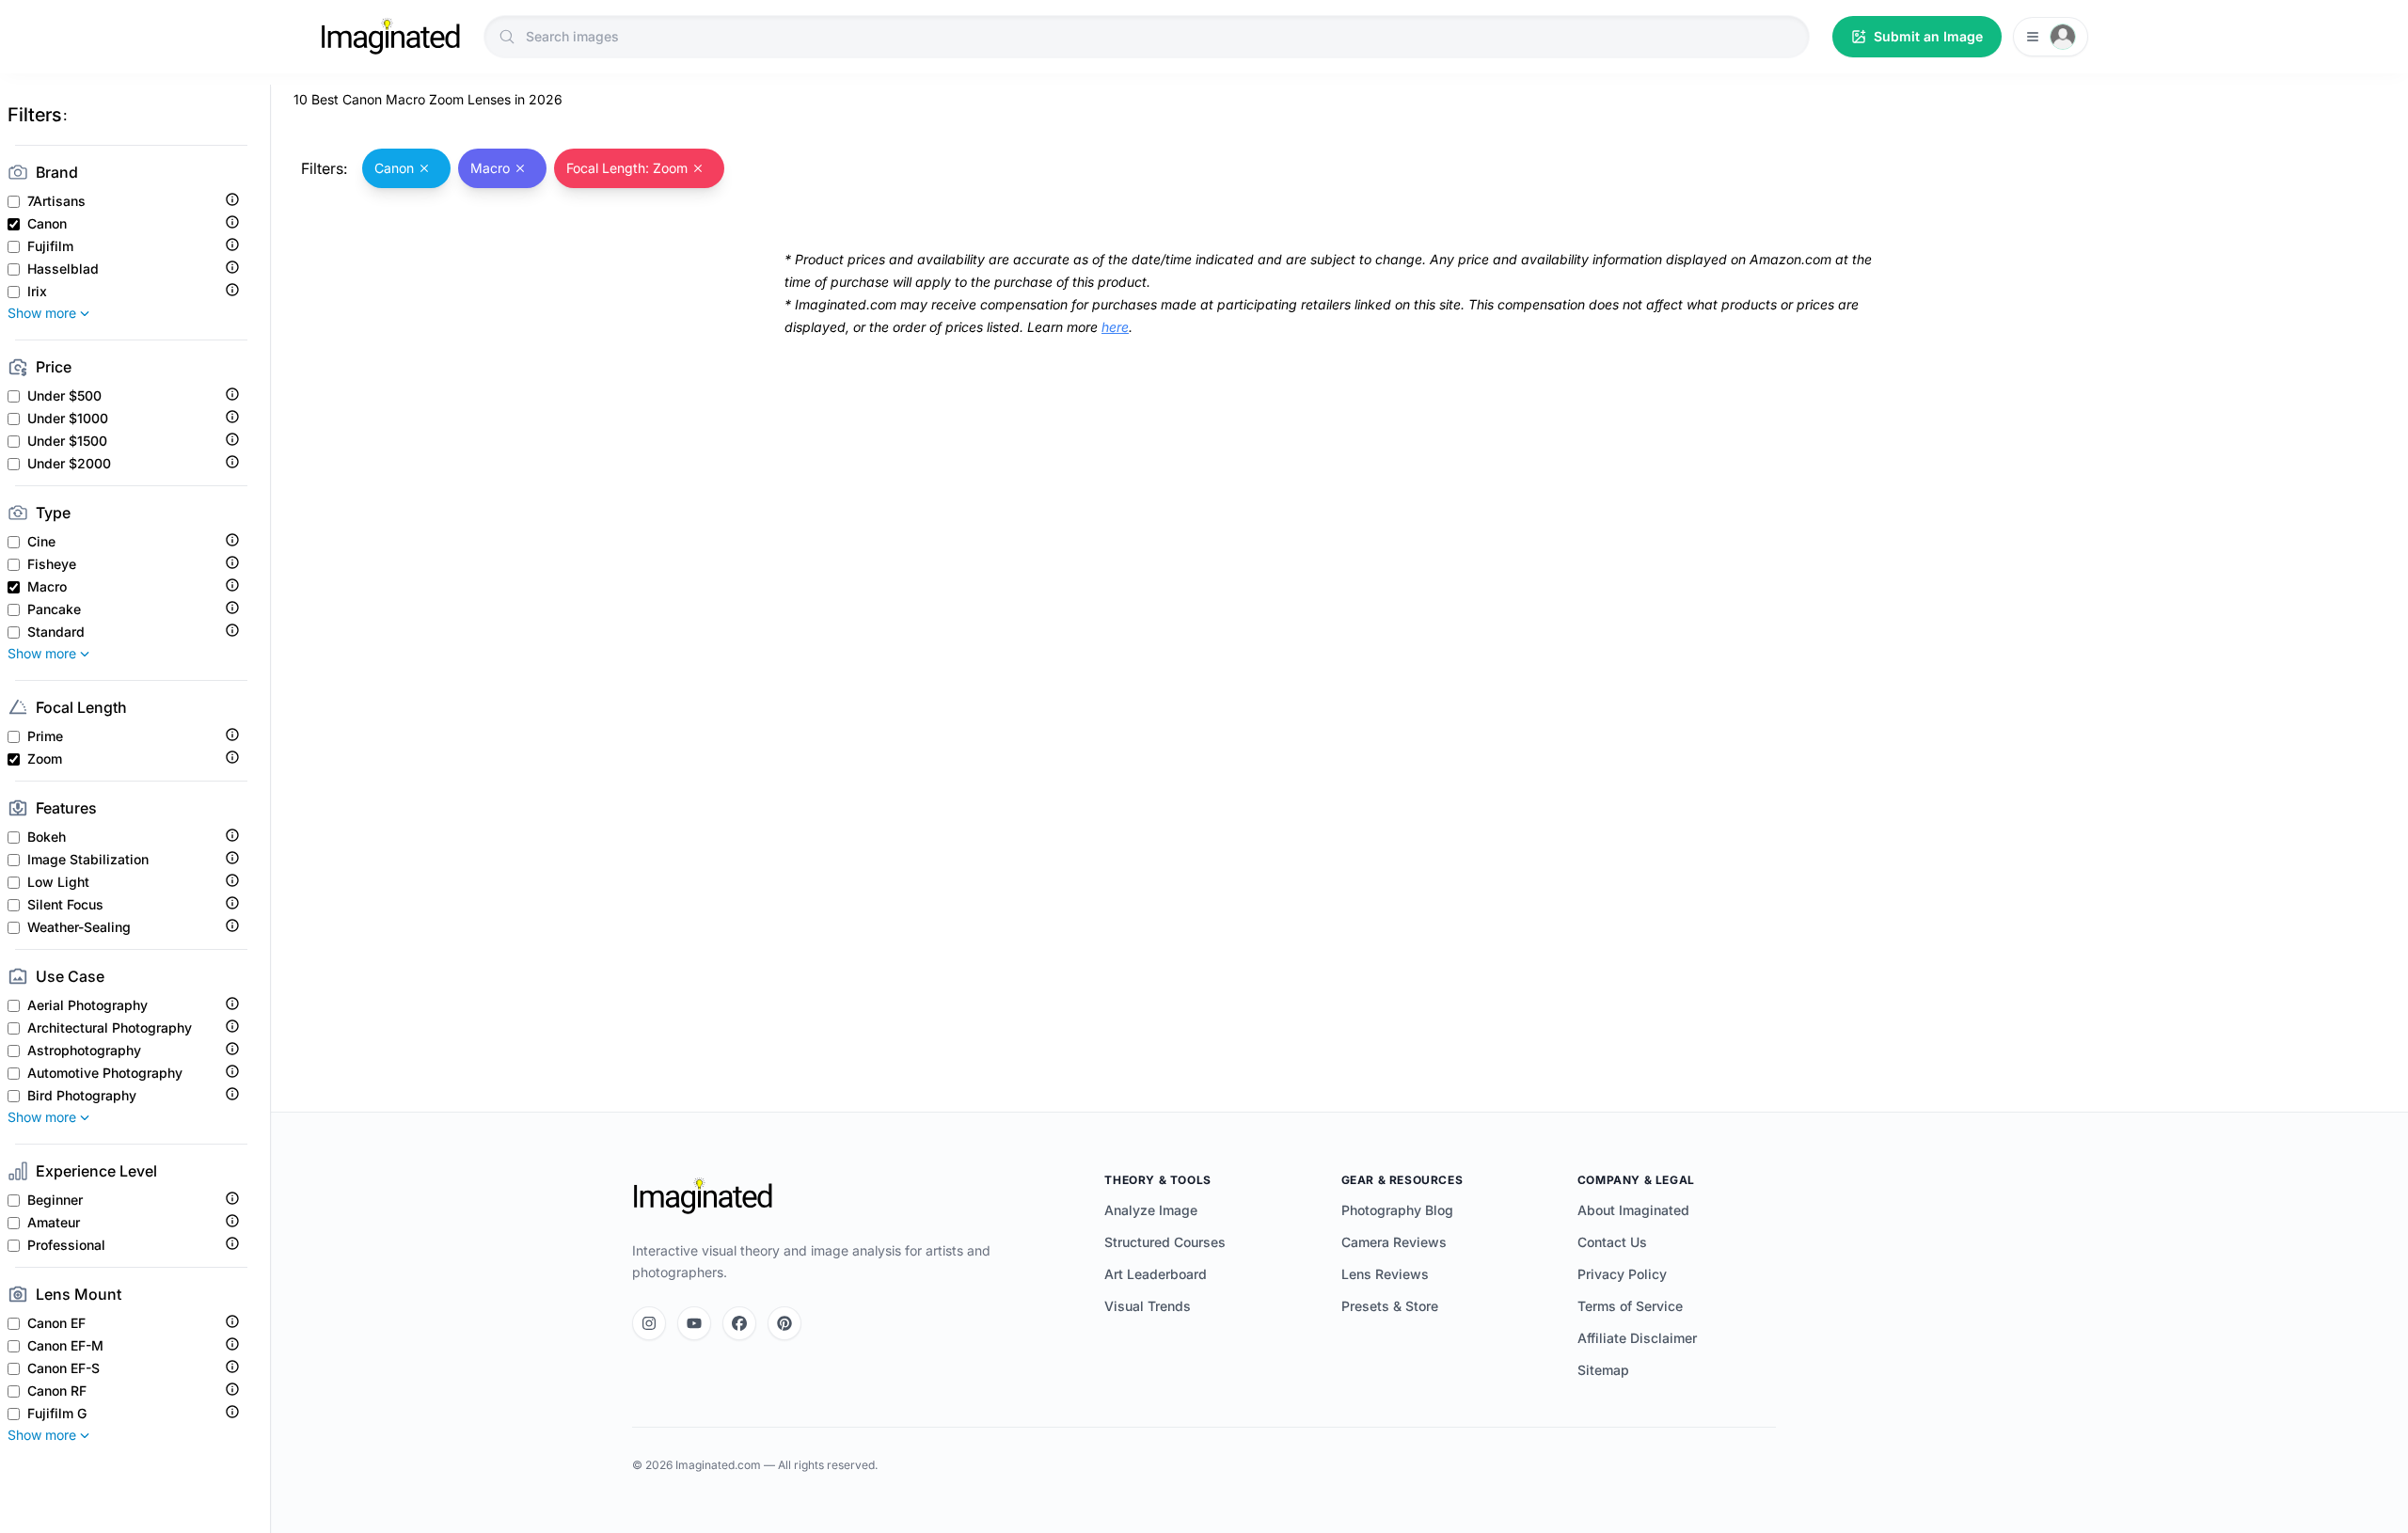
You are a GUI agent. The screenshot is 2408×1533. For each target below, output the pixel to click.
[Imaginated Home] (703, 1196)
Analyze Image (1151, 1210)
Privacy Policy (1622, 1274)
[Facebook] (739, 1323)
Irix (37, 292)
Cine (41, 542)
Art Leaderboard (1156, 1274)
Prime (45, 736)
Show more (42, 313)
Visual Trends (1148, 1306)
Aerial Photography (87, 1005)
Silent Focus (65, 905)
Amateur (54, 1223)
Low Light (58, 882)
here (1115, 327)
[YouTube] (694, 1323)
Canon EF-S (63, 1368)
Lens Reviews (1385, 1274)
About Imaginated (1633, 1210)
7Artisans (56, 201)
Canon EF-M (65, 1346)
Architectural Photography (110, 1028)
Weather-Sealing (79, 927)
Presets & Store (1390, 1306)
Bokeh (47, 837)
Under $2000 (69, 464)
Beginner (55, 1200)
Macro (47, 587)
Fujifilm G (57, 1414)
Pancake (54, 609)
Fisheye (52, 564)
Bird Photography (82, 1096)
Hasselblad (63, 269)
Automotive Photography (105, 1073)
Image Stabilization (88, 860)
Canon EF (56, 1323)
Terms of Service (1630, 1306)
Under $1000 (68, 419)
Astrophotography (84, 1051)
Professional (66, 1245)
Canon (47, 224)
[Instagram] (649, 1323)
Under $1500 (67, 441)
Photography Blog (1397, 1210)
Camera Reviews (1394, 1242)
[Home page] (390, 37)
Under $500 (64, 396)
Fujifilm (50, 246)
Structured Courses (1165, 1242)
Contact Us (1612, 1242)
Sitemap (1603, 1370)
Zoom (45, 759)
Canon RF (57, 1391)
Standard (56, 632)
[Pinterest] (784, 1323)
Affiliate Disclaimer (1637, 1338)
